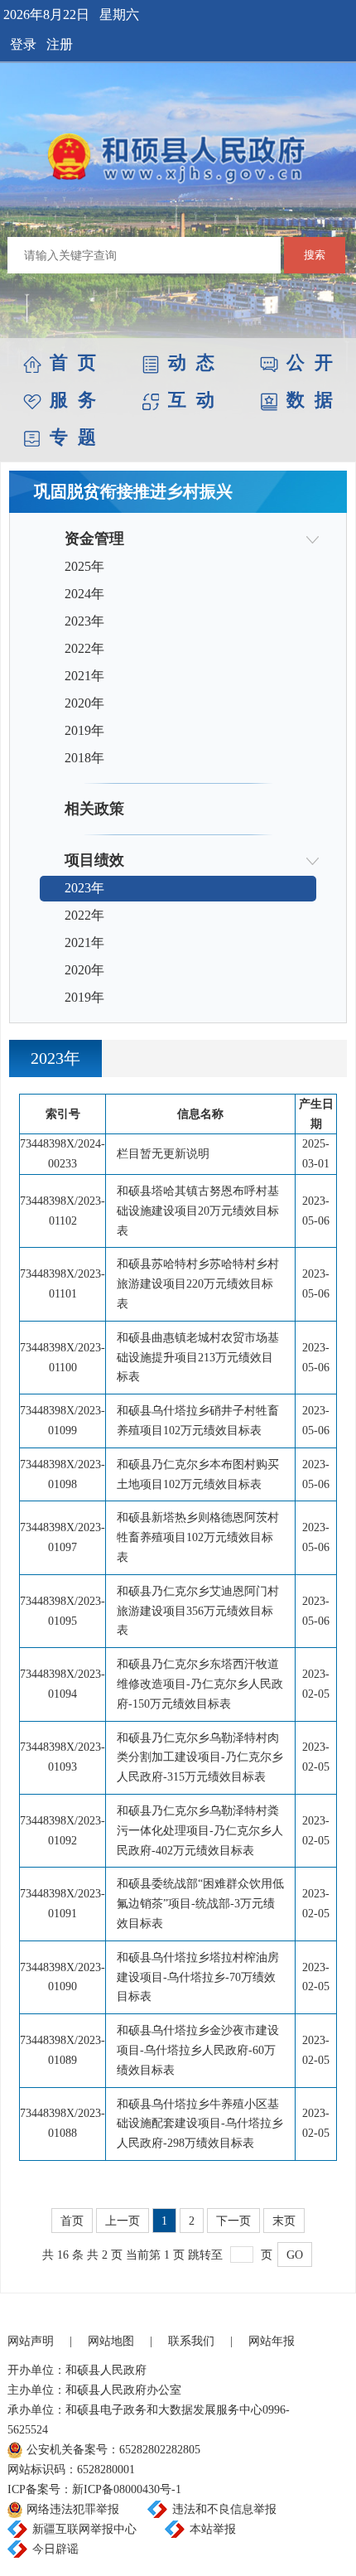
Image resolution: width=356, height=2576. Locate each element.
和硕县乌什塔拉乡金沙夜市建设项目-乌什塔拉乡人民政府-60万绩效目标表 (198, 2050)
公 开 (310, 362)
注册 (60, 44)
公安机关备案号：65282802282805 (113, 2450)
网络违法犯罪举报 (73, 2509)
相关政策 (94, 809)
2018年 (84, 758)
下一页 (233, 2221)
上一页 (123, 2221)
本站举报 (213, 2529)
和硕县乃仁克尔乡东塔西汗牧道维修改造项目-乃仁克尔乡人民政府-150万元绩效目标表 (200, 1684)
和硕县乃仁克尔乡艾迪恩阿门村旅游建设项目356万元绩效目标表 (198, 1611)
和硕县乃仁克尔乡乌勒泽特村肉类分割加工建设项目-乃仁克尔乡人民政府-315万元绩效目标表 (200, 1758)
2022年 (84, 648)
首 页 (73, 362)
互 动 (191, 400)
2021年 (84, 676)
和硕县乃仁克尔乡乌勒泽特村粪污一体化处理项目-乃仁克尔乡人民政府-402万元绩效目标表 (200, 1831)
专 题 (73, 437)
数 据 (310, 400)
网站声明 (31, 2341)
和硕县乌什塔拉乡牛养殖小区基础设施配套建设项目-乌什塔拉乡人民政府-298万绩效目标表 (200, 2124)
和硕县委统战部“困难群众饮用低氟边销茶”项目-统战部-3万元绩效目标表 (200, 1904)
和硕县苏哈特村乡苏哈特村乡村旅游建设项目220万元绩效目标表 (198, 1284)
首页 (72, 2221)
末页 (284, 2221)
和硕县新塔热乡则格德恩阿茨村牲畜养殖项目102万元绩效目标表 (198, 1537)
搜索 (315, 255)
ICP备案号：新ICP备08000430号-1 (94, 2489)
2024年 (84, 594)
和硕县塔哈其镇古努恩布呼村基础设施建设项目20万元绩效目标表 (198, 1211)
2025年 (84, 566)
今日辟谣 (55, 2549)
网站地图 (111, 2341)
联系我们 (191, 2341)
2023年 (84, 621)
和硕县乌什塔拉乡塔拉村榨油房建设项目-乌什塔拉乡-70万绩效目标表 (198, 1977)
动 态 (191, 362)
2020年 (84, 703)
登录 (23, 44)
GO (295, 2255)
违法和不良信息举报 (224, 2509)
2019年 (84, 730)
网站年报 (272, 2341)
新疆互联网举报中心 (84, 2529)
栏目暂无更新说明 (163, 1154)
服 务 (73, 400)
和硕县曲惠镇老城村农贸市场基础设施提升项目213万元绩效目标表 (198, 1358)
